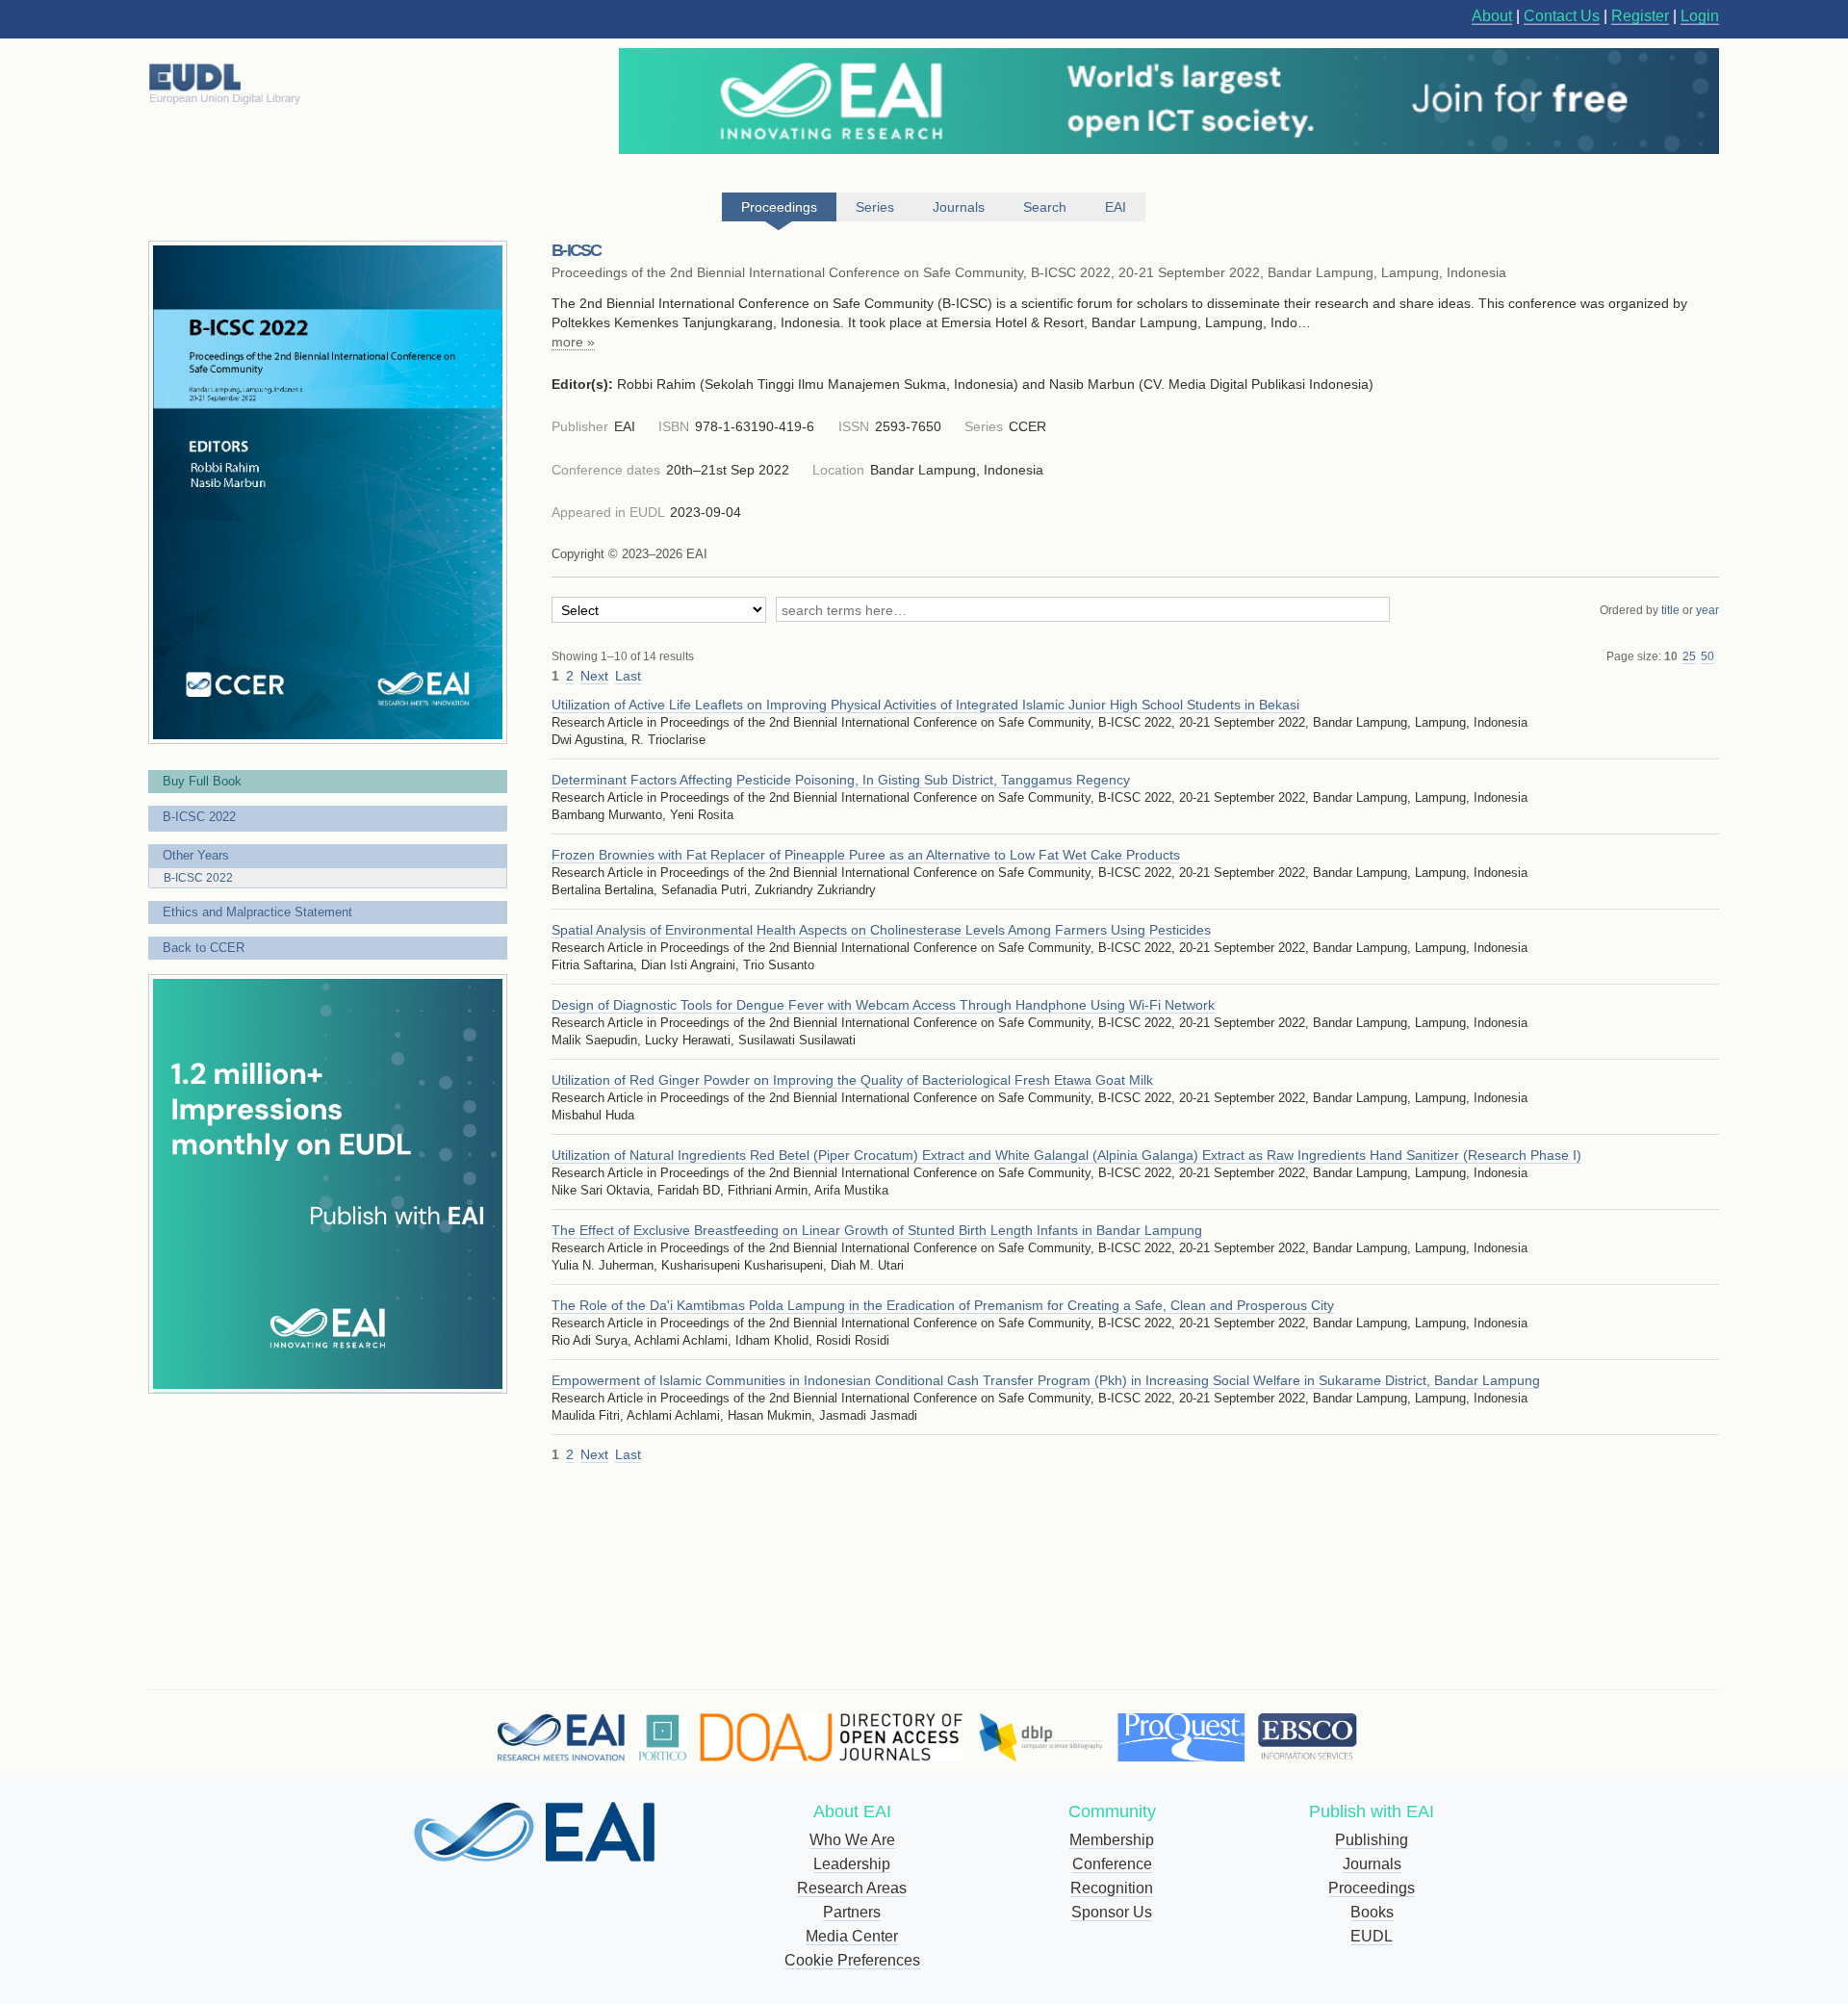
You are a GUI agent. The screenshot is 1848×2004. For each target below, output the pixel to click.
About (1492, 16)
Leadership (852, 1864)
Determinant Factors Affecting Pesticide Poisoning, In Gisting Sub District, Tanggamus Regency (841, 780)
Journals (1372, 1864)
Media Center (852, 1936)
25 (1689, 656)
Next (594, 676)
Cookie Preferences (852, 1960)
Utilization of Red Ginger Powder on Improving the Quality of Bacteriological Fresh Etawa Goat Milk (852, 1080)
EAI (1116, 207)
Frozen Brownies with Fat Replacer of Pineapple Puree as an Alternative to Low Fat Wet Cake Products (866, 855)
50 (1707, 656)
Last (628, 676)
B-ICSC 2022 (199, 817)
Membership (1112, 1840)
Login (1700, 16)
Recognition (1112, 1888)
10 (1671, 656)
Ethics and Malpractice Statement (257, 912)
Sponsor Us (1112, 1912)
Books (1372, 1912)
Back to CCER (204, 948)
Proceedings (1372, 1888)
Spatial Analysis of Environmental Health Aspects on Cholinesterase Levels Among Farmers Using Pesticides (881, 930)
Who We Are (852, 1840)
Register (1640, 16)
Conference (1112, 1864)
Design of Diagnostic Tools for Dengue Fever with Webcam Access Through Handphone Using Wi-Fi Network (883, 1005)
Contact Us (1562, 16)
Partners (852, 1912)
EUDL (1372, 1936)
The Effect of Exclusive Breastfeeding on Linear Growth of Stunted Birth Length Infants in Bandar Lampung (877, 1230)
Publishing (1372, 1840)
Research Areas (852, 1888)
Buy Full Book (202, 781)
